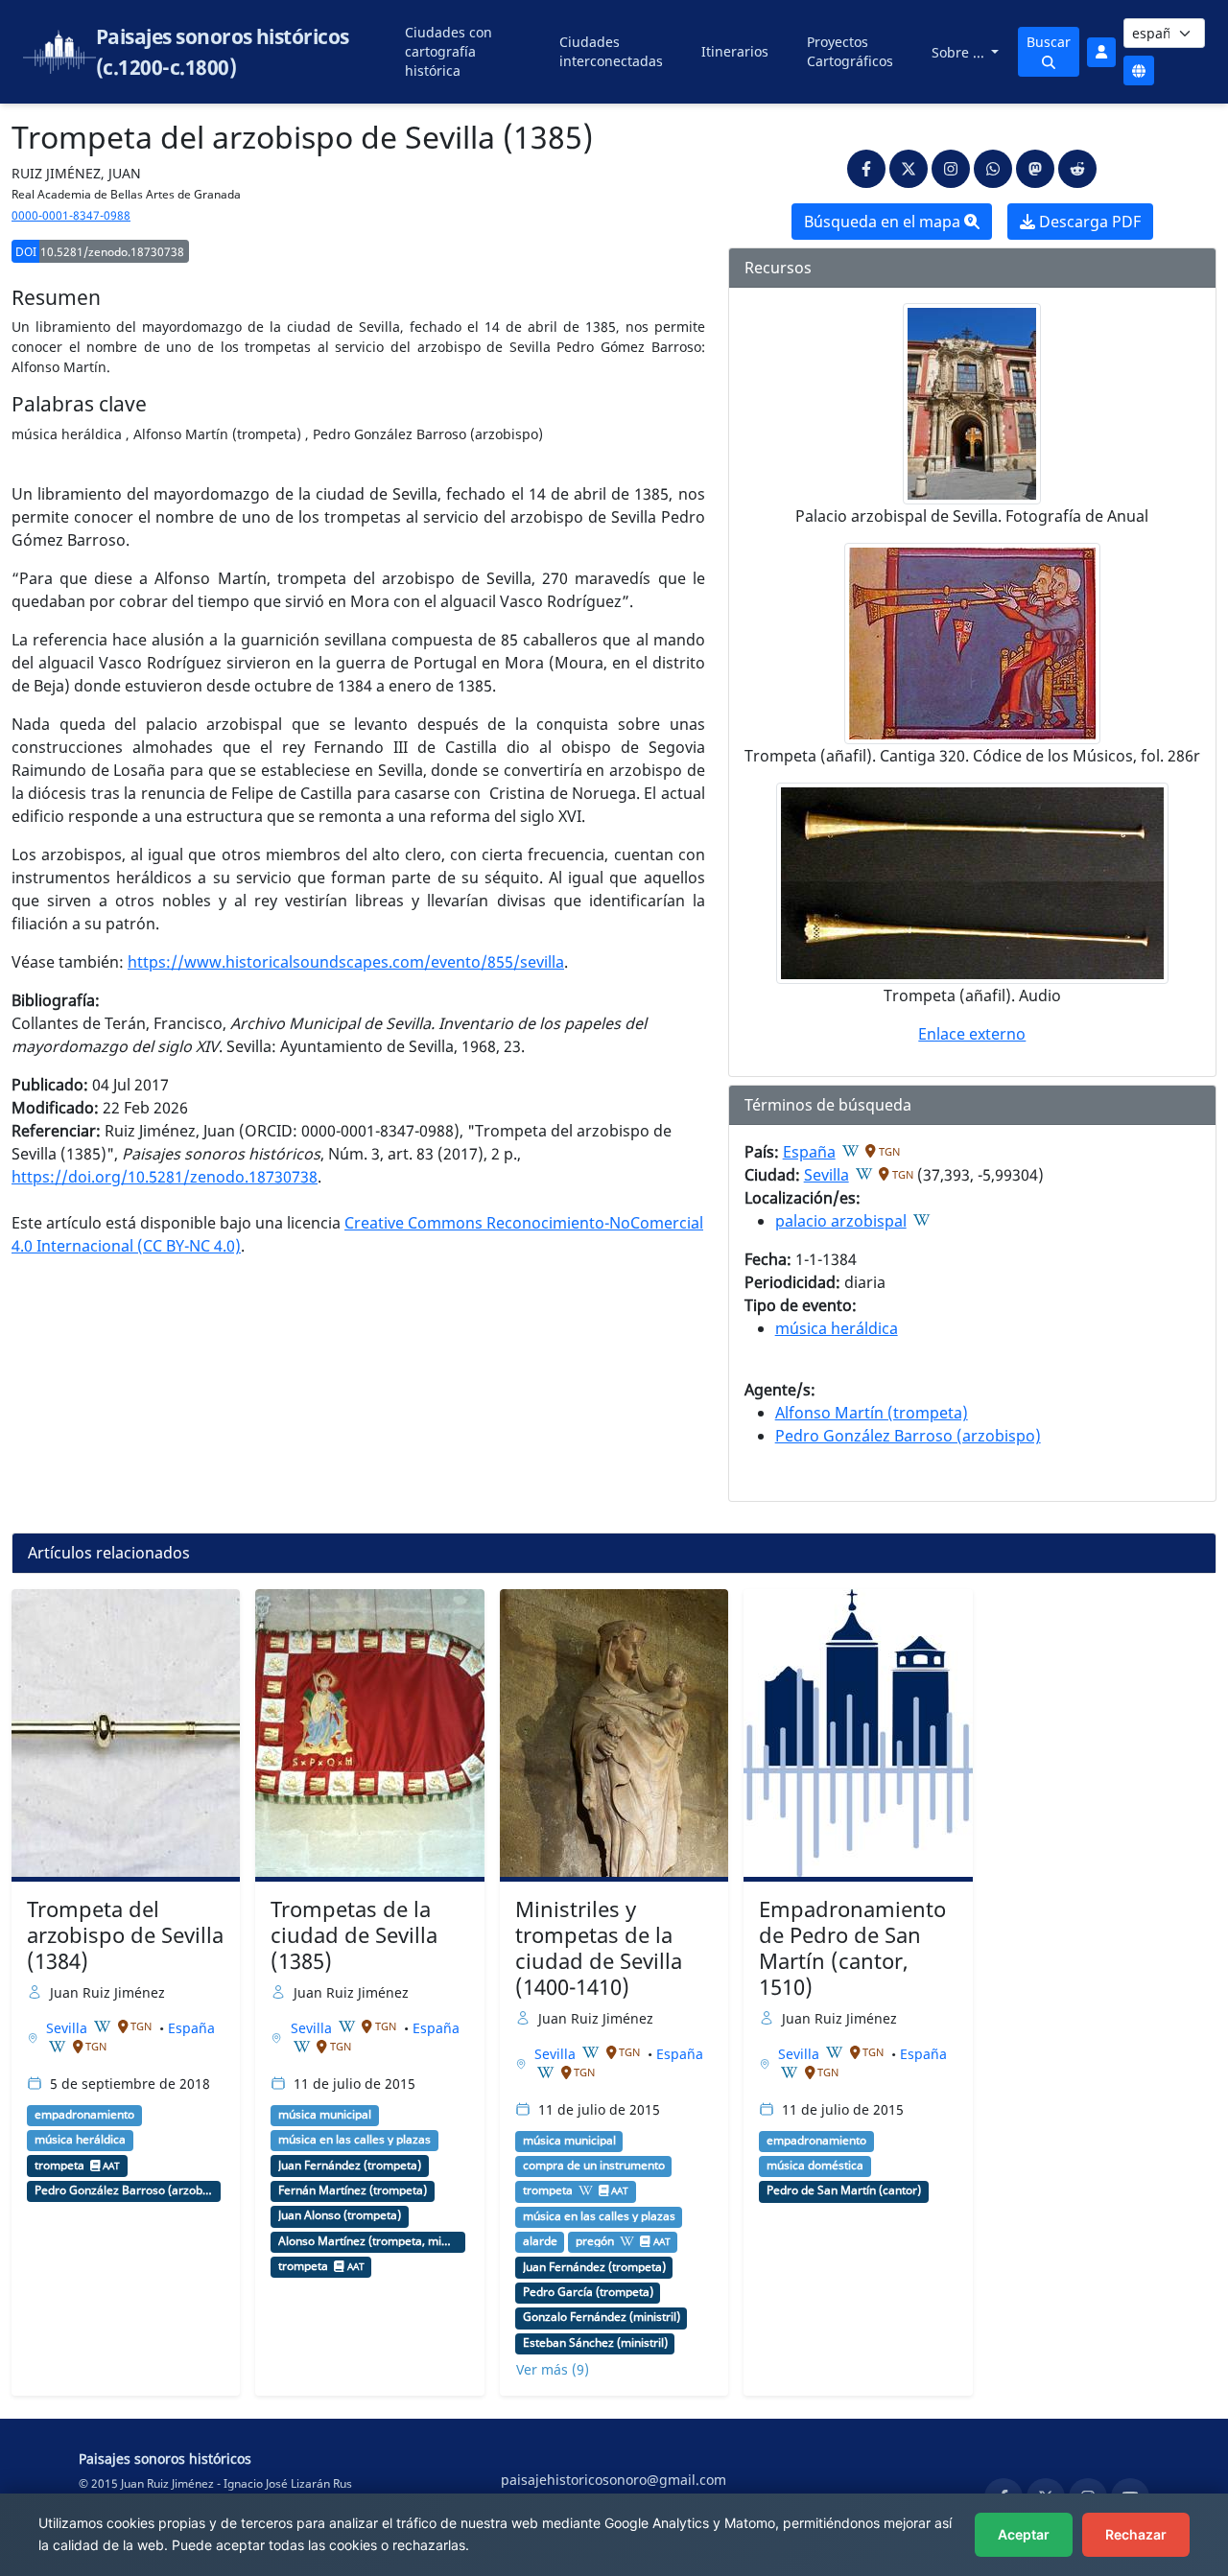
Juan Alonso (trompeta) (340, 2215)
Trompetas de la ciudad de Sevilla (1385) (354, 1935)
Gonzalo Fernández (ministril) (602, 2317)
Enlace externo (972, 1034)
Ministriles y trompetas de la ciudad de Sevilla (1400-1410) (599, 1948)
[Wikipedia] (851, 1151)
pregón (595, 2241)
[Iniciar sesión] (1101, 52)
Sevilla (827, 1175)
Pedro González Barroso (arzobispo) (908, 1436)
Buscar (1049, 42)
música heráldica (837, 1328)
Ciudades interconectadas (611, 51)
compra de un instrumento (594, 2166)
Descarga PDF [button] (1088, 222)
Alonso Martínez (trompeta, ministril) (368, 2241)
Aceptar (1024, 2534)
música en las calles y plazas (354, 2140)
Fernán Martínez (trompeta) (353, 2190)
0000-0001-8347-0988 (71, 215)
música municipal (325, 2115)
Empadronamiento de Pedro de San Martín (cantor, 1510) (852, 1948)
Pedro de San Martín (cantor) (844, 2190)
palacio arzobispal (841, 1221)
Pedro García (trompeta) (588, 2292)
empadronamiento (84, 2115)
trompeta (59, 2166)
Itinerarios (735, 51)
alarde (540, 2241)
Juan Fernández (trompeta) (350, 2166)
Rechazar (1136, 2534)
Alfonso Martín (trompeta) (872, 1413)
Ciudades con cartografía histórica (449, 51)
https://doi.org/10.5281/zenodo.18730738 (165, 1177)
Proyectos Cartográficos (850, 51)
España (809, 1152)
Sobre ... (960, 52)
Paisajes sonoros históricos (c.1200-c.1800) (223, 52)
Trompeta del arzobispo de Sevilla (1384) (125, 1935)
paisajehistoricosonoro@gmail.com (614, 2480)
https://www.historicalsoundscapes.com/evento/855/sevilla (346, 962)
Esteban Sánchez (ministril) (595, 2343)
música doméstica (815, 2166)
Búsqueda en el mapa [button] (884, 222)
